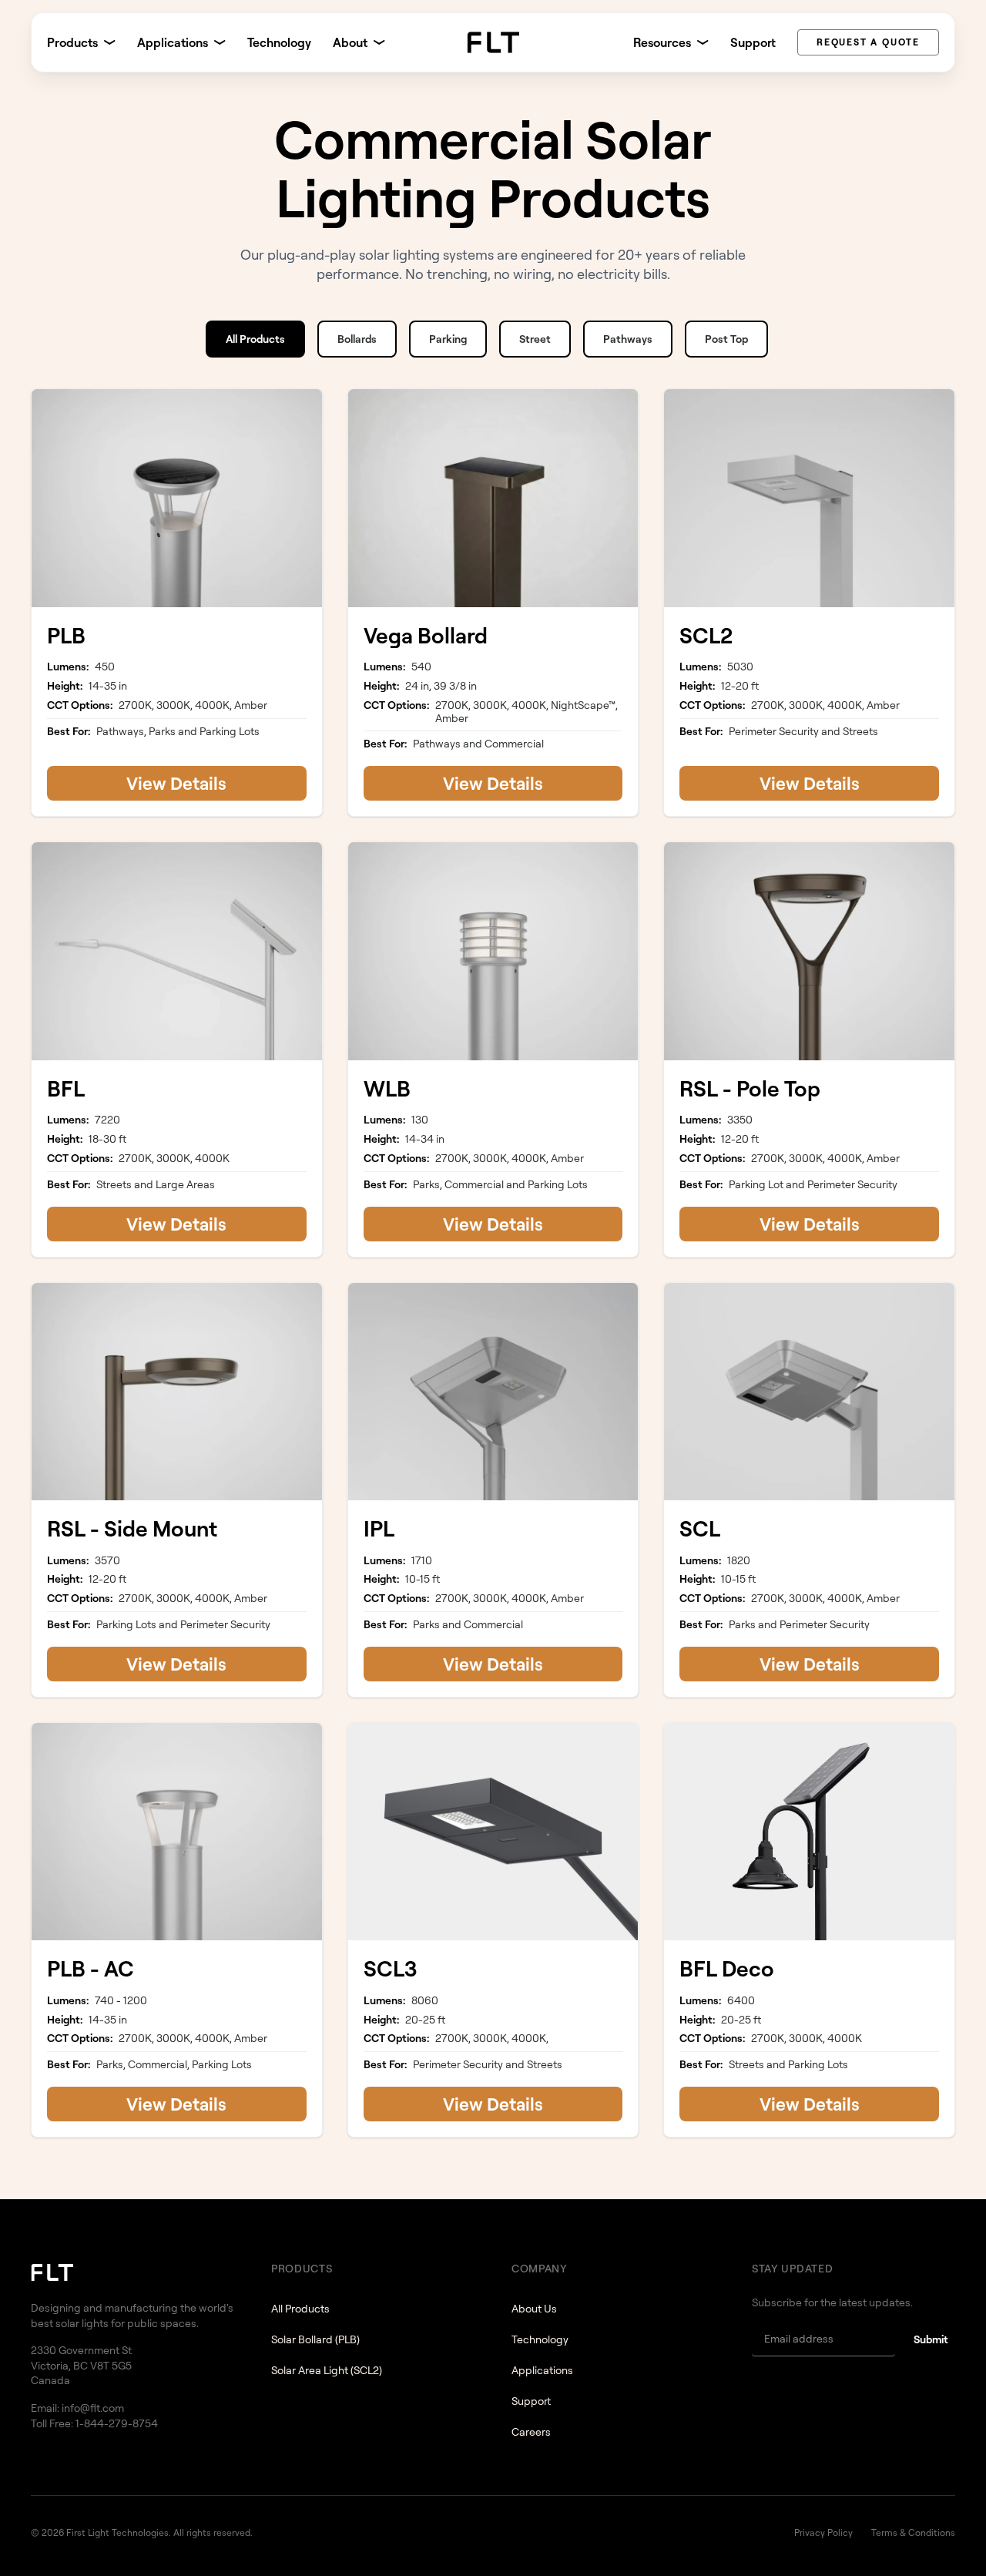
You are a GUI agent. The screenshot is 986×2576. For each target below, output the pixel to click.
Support (753, 42)
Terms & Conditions (913, 2532)
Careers (531, 2432)
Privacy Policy (823, 2532)
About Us (534, 2308)
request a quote (868, 42)
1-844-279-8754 (117, 2423)
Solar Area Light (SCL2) (327, 2370)
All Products (300, 2308)
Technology (279, 42)
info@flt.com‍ (93, 2408)
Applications (542, 2370)
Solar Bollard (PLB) (315, 2339)
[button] (81, 42)
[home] (493, 42)
